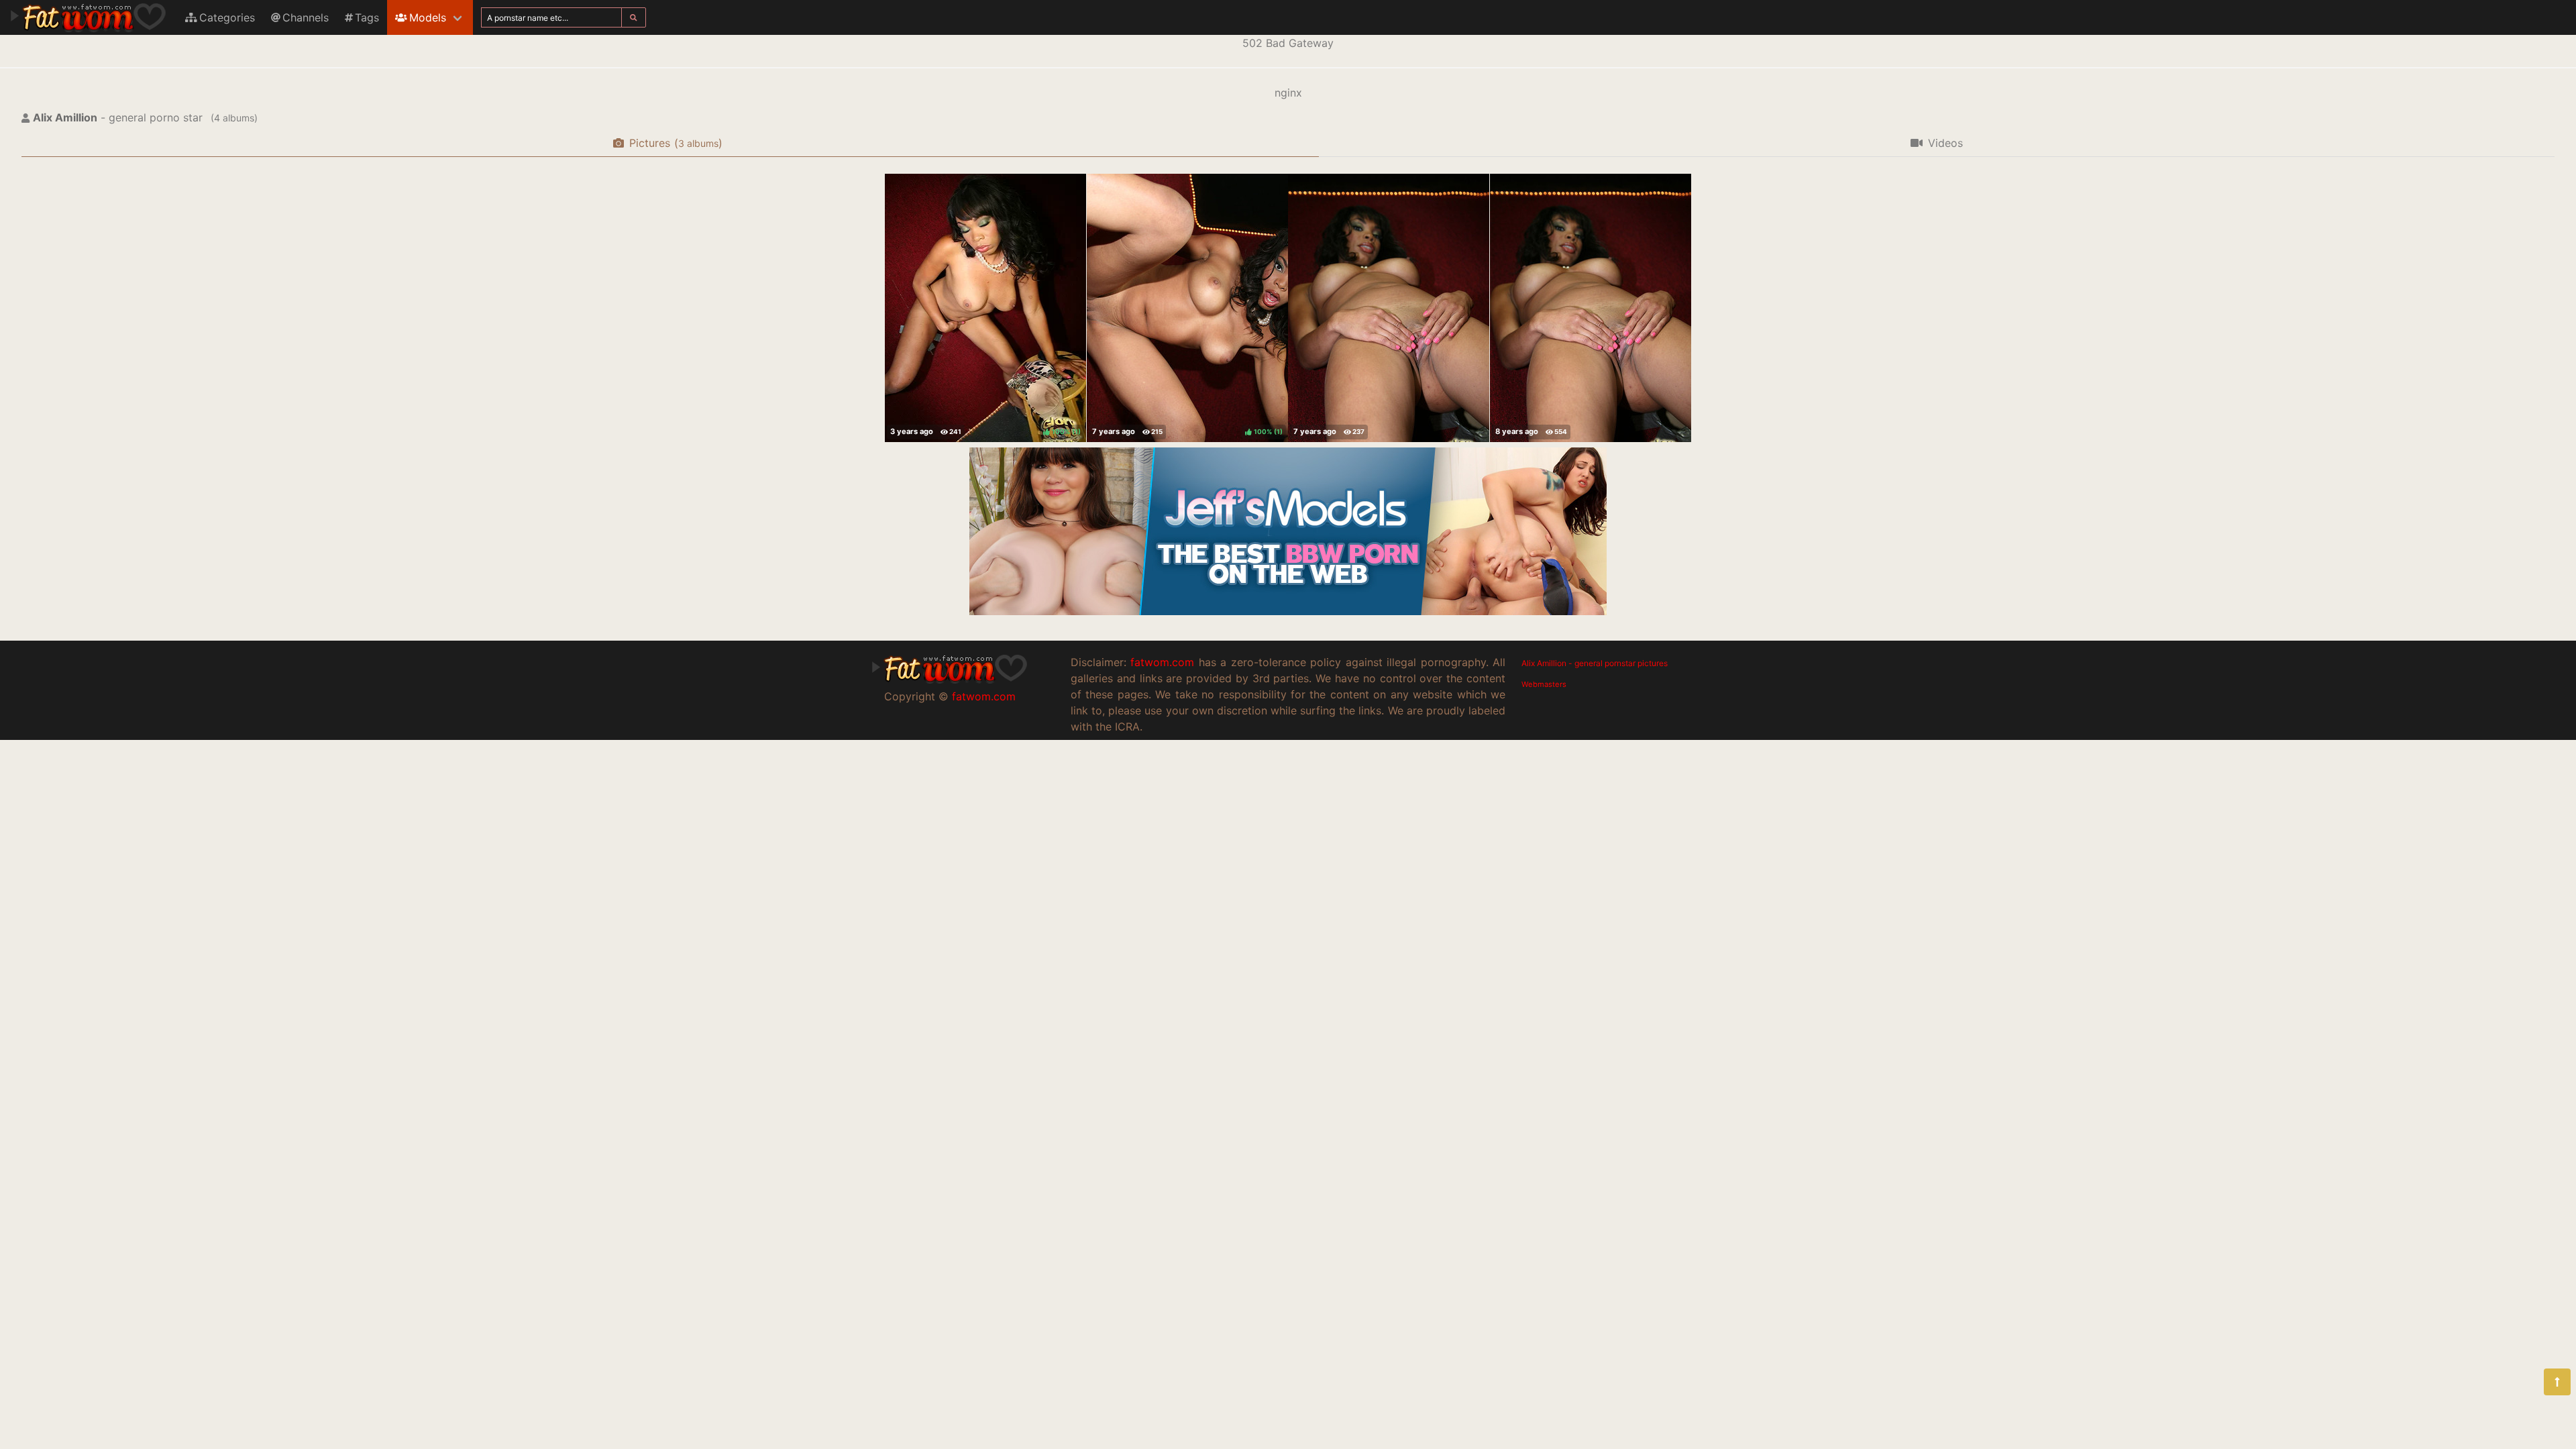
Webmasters (1544, 684)
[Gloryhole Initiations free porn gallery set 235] (1591, 308)
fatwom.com (984, 696)
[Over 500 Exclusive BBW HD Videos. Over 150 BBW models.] (1288, 611)
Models (428, 17)
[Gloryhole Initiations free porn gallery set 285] (1389, 308)
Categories (227, 17)
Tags (367, 17)
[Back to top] (2557, 1382)
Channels (306, 17)
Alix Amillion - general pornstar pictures (1595, 663)
